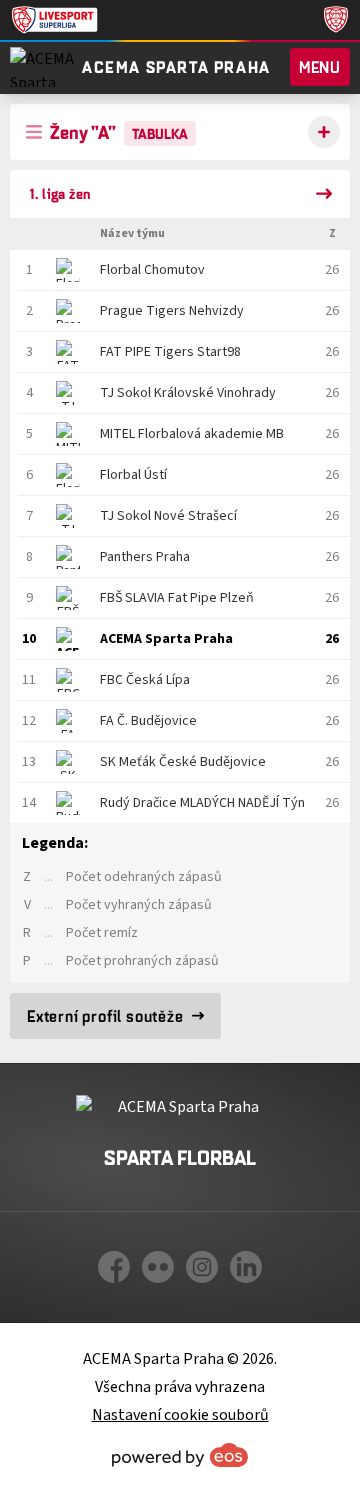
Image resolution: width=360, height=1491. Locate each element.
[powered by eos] (180, 1455)
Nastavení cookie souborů (180, 1415)
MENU (320, 67)
